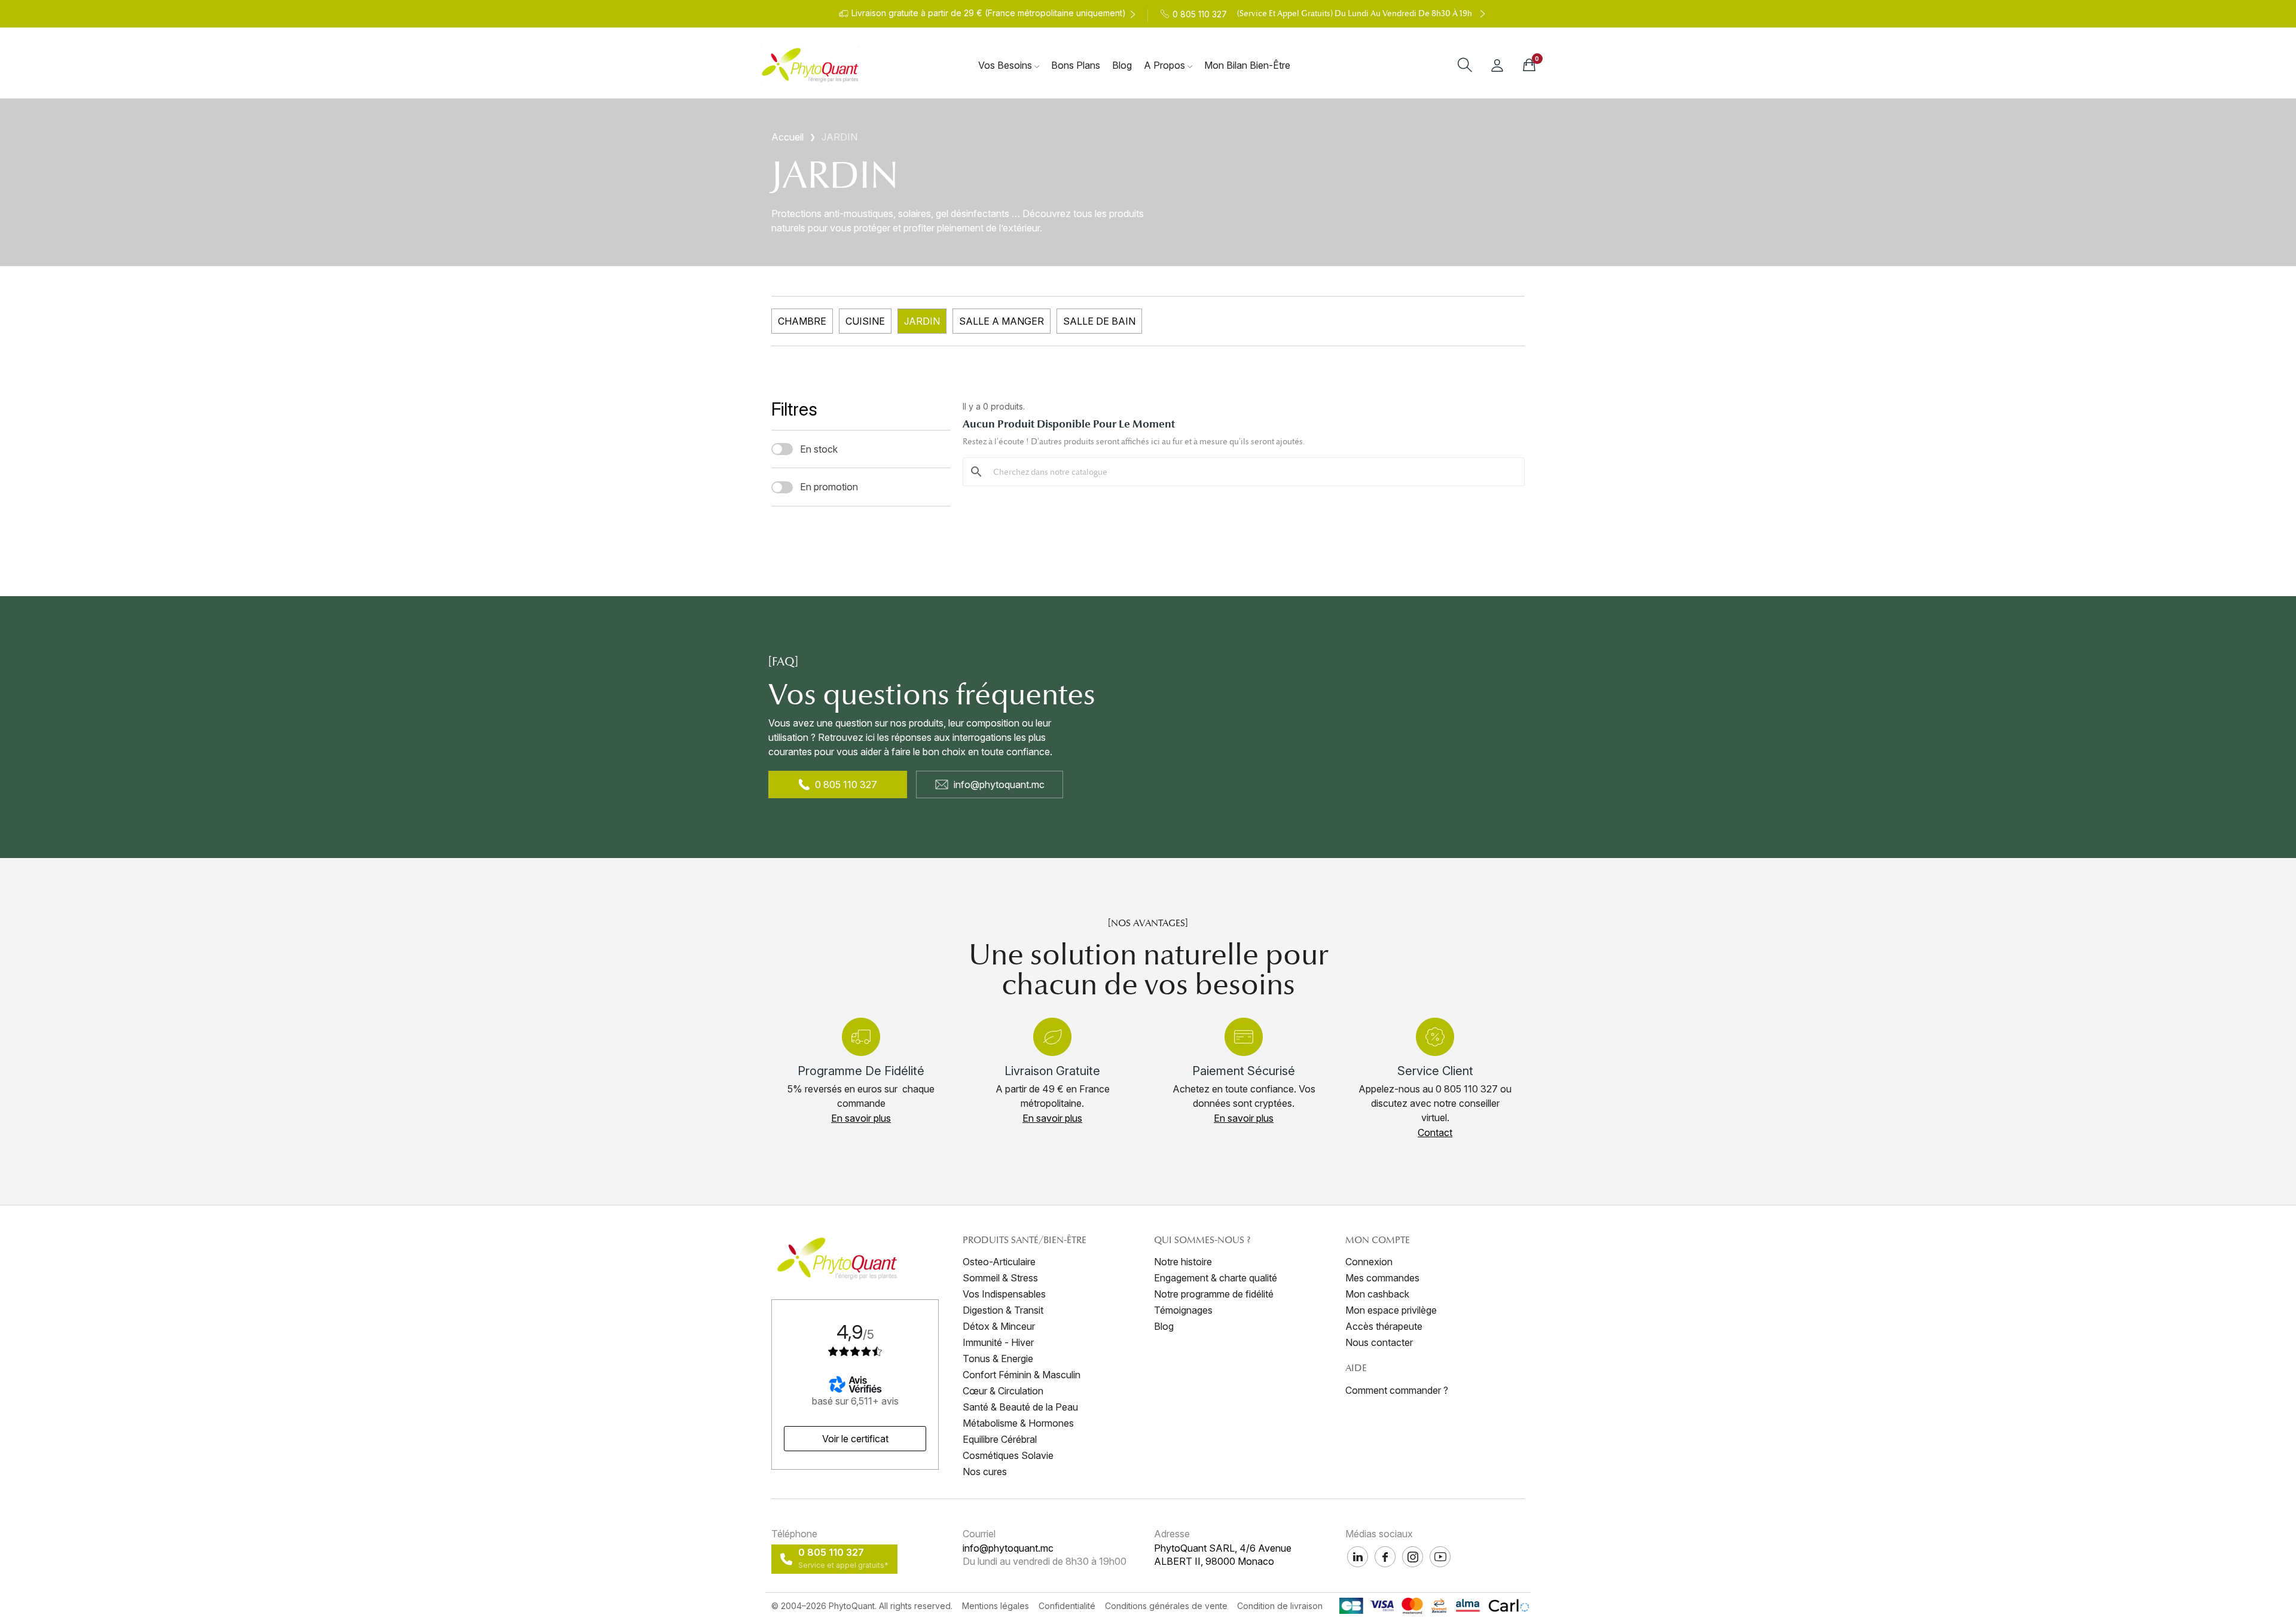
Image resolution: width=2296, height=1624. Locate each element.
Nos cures (985, 1472)
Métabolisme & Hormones (1018, 1423)
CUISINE (865, 321)
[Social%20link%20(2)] (1358, 1557)
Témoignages (1183, 1310)
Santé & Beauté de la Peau (1020, 1407)
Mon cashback (1377, 1294)
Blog (1164, 1326)
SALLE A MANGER (1002, 321)
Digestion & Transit (1003, 1310)
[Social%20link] (1413, 1557)
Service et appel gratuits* (843, 1565)
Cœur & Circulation (1003, 1391)
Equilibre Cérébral (1000, 1439)
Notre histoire (1183, 1262)
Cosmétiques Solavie (1008, 1455)
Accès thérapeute (1384, 1326)
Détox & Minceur (999, 1326)
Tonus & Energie (998, 1359)
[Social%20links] (1440, 1557)
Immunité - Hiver (998, 1342)
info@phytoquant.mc (999, 784)
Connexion (1369, 1262)
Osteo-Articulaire (999, 1262)
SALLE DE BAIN (1099, 321)
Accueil (787, 137)
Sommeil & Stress (1000, 1278)
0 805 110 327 (846, 784)
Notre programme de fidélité (1214, 1294)
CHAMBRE (802, 321)
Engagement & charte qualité (1216, 1278)
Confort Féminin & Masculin (1022, 1375)
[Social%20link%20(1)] (1385, 1557)
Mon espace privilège (1391, 1310)
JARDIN (922, 321)
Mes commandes (1382, 1278)
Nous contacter (1379, 1342)
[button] (861, 1118)
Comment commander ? (1397, 1390)
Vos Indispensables (1004, 1294)
